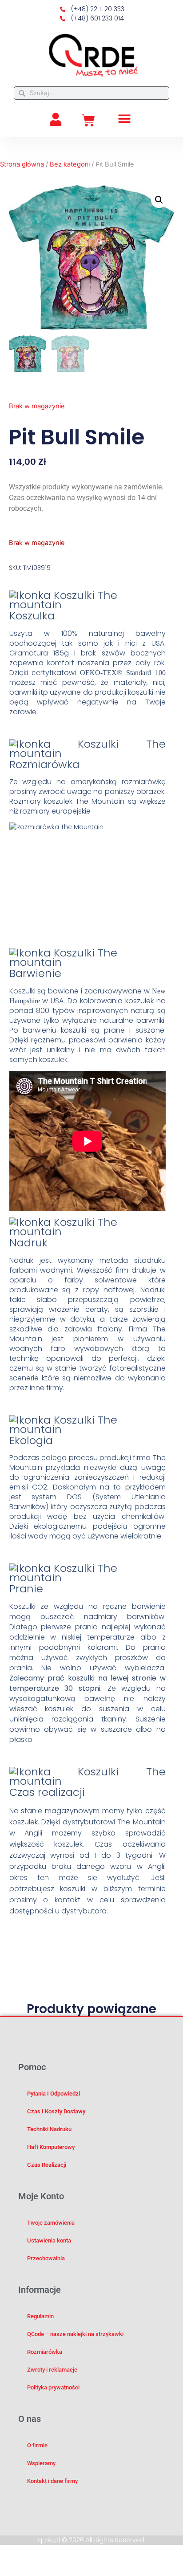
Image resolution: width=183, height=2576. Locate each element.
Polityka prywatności (53, 2387)
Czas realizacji (47, 2165)
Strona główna (22, 164)
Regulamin (40, 2316)
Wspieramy (41, 2463)
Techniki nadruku (49, 2129)
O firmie (37, 2445)
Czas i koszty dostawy (56, 2111)
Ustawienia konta (49, 2240)
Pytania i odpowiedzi (54, 2094)
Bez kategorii (70, 164)
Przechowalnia (46, 2258)
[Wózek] (88, 121)
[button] (125, 119)
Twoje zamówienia (51, 2223)
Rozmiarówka (45, 2352)
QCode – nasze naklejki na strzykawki (75, 2334)
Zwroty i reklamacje (52, 2370)
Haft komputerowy (51, 2147)
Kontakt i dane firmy (52, 2481)
